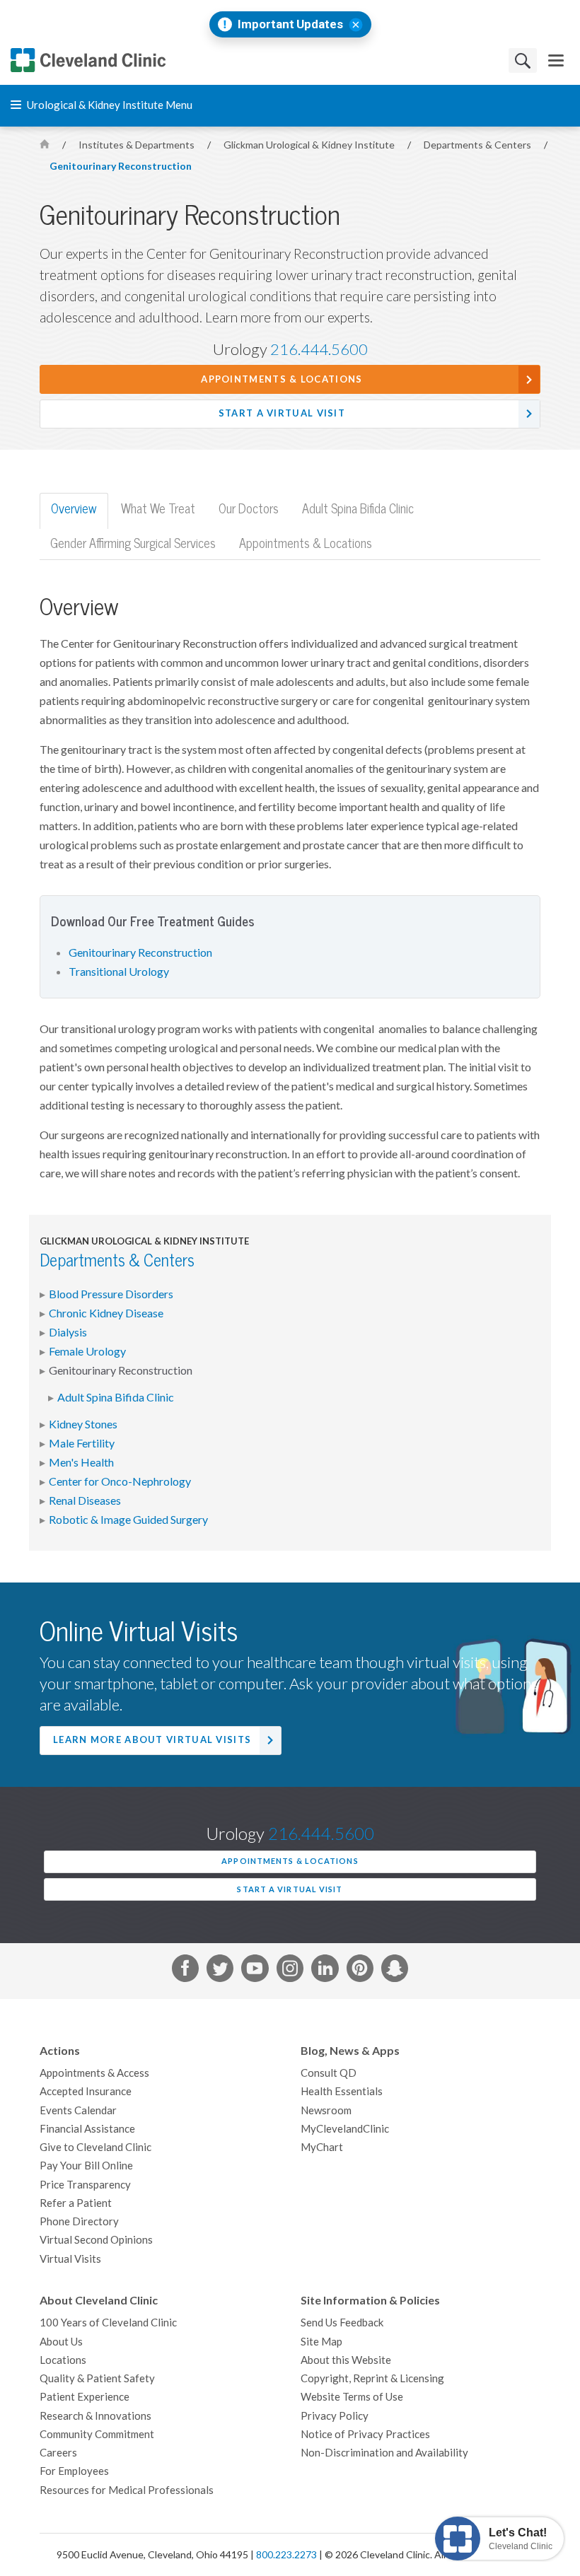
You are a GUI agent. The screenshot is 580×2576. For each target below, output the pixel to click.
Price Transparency (85, 2185)
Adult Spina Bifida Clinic (116, 1397)
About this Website (346, 2360)
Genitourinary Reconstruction (121, 166)
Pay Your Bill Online (86, 2166)
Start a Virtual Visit (282, 413)
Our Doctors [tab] (249, 509)
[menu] (556, 60)
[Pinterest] (360, 1971)
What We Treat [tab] (158, 509)
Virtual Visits (70, 2259)
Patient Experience (85, 2397)
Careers (58, 2453)
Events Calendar (78, 2110)
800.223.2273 (286, 2555)
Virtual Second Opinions (96, 2240)
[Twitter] (220, 1971)
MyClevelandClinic (345, 2129)
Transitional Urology (119, 972)
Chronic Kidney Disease (106, 1313)
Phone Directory (79, 2221)
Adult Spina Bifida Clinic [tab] (358, 509)
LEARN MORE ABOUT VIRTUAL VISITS (152, 1740)
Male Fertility (82, 1443)
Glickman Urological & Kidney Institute (310, 145)
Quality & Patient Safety (97, 2378)
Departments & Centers (478, 145)
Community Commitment (97, 2434)
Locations (63, 2360)
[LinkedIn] (325, 1971)
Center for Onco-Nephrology (120, 1481)
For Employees (74, 2471)
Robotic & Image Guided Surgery (128, 1520)
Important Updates (290, 24)
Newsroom (326, 2110)
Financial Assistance (87, 2129)
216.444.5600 (319, 349)
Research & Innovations (95, 2416)
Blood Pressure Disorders (111, 1294)
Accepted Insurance (86, 2091)
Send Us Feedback (342, 2323)
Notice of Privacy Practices (365, 2434)
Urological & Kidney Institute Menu (109, 105)
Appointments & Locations (282, 379)
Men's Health (81, 1462)
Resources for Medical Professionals (127, 2490)
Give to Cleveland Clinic (95, 2147)
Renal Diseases (85, 1500)
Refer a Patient (76, 2203)
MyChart (322, 2147)
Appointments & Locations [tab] (306, 543)
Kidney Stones (83, 1424)
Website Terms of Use (352, 2397)
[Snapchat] (395, 1971)
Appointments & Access (94, 2073)
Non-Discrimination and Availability (384, 2453)
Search (523, 60)
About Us (61, 2342)
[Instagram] (290, 1971)
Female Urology (87, 1351)
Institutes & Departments (138, 145)
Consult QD (329, 2073)
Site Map (321, 2342)
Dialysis (68, 1332)
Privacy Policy (335, 2416)
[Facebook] (185, 1971)
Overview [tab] (74, 509)
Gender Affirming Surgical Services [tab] (133, 543)
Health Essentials (342, 2091)
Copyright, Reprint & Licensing (372, 2378)
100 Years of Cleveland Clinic (108, 2323)
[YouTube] (255, 1971)
